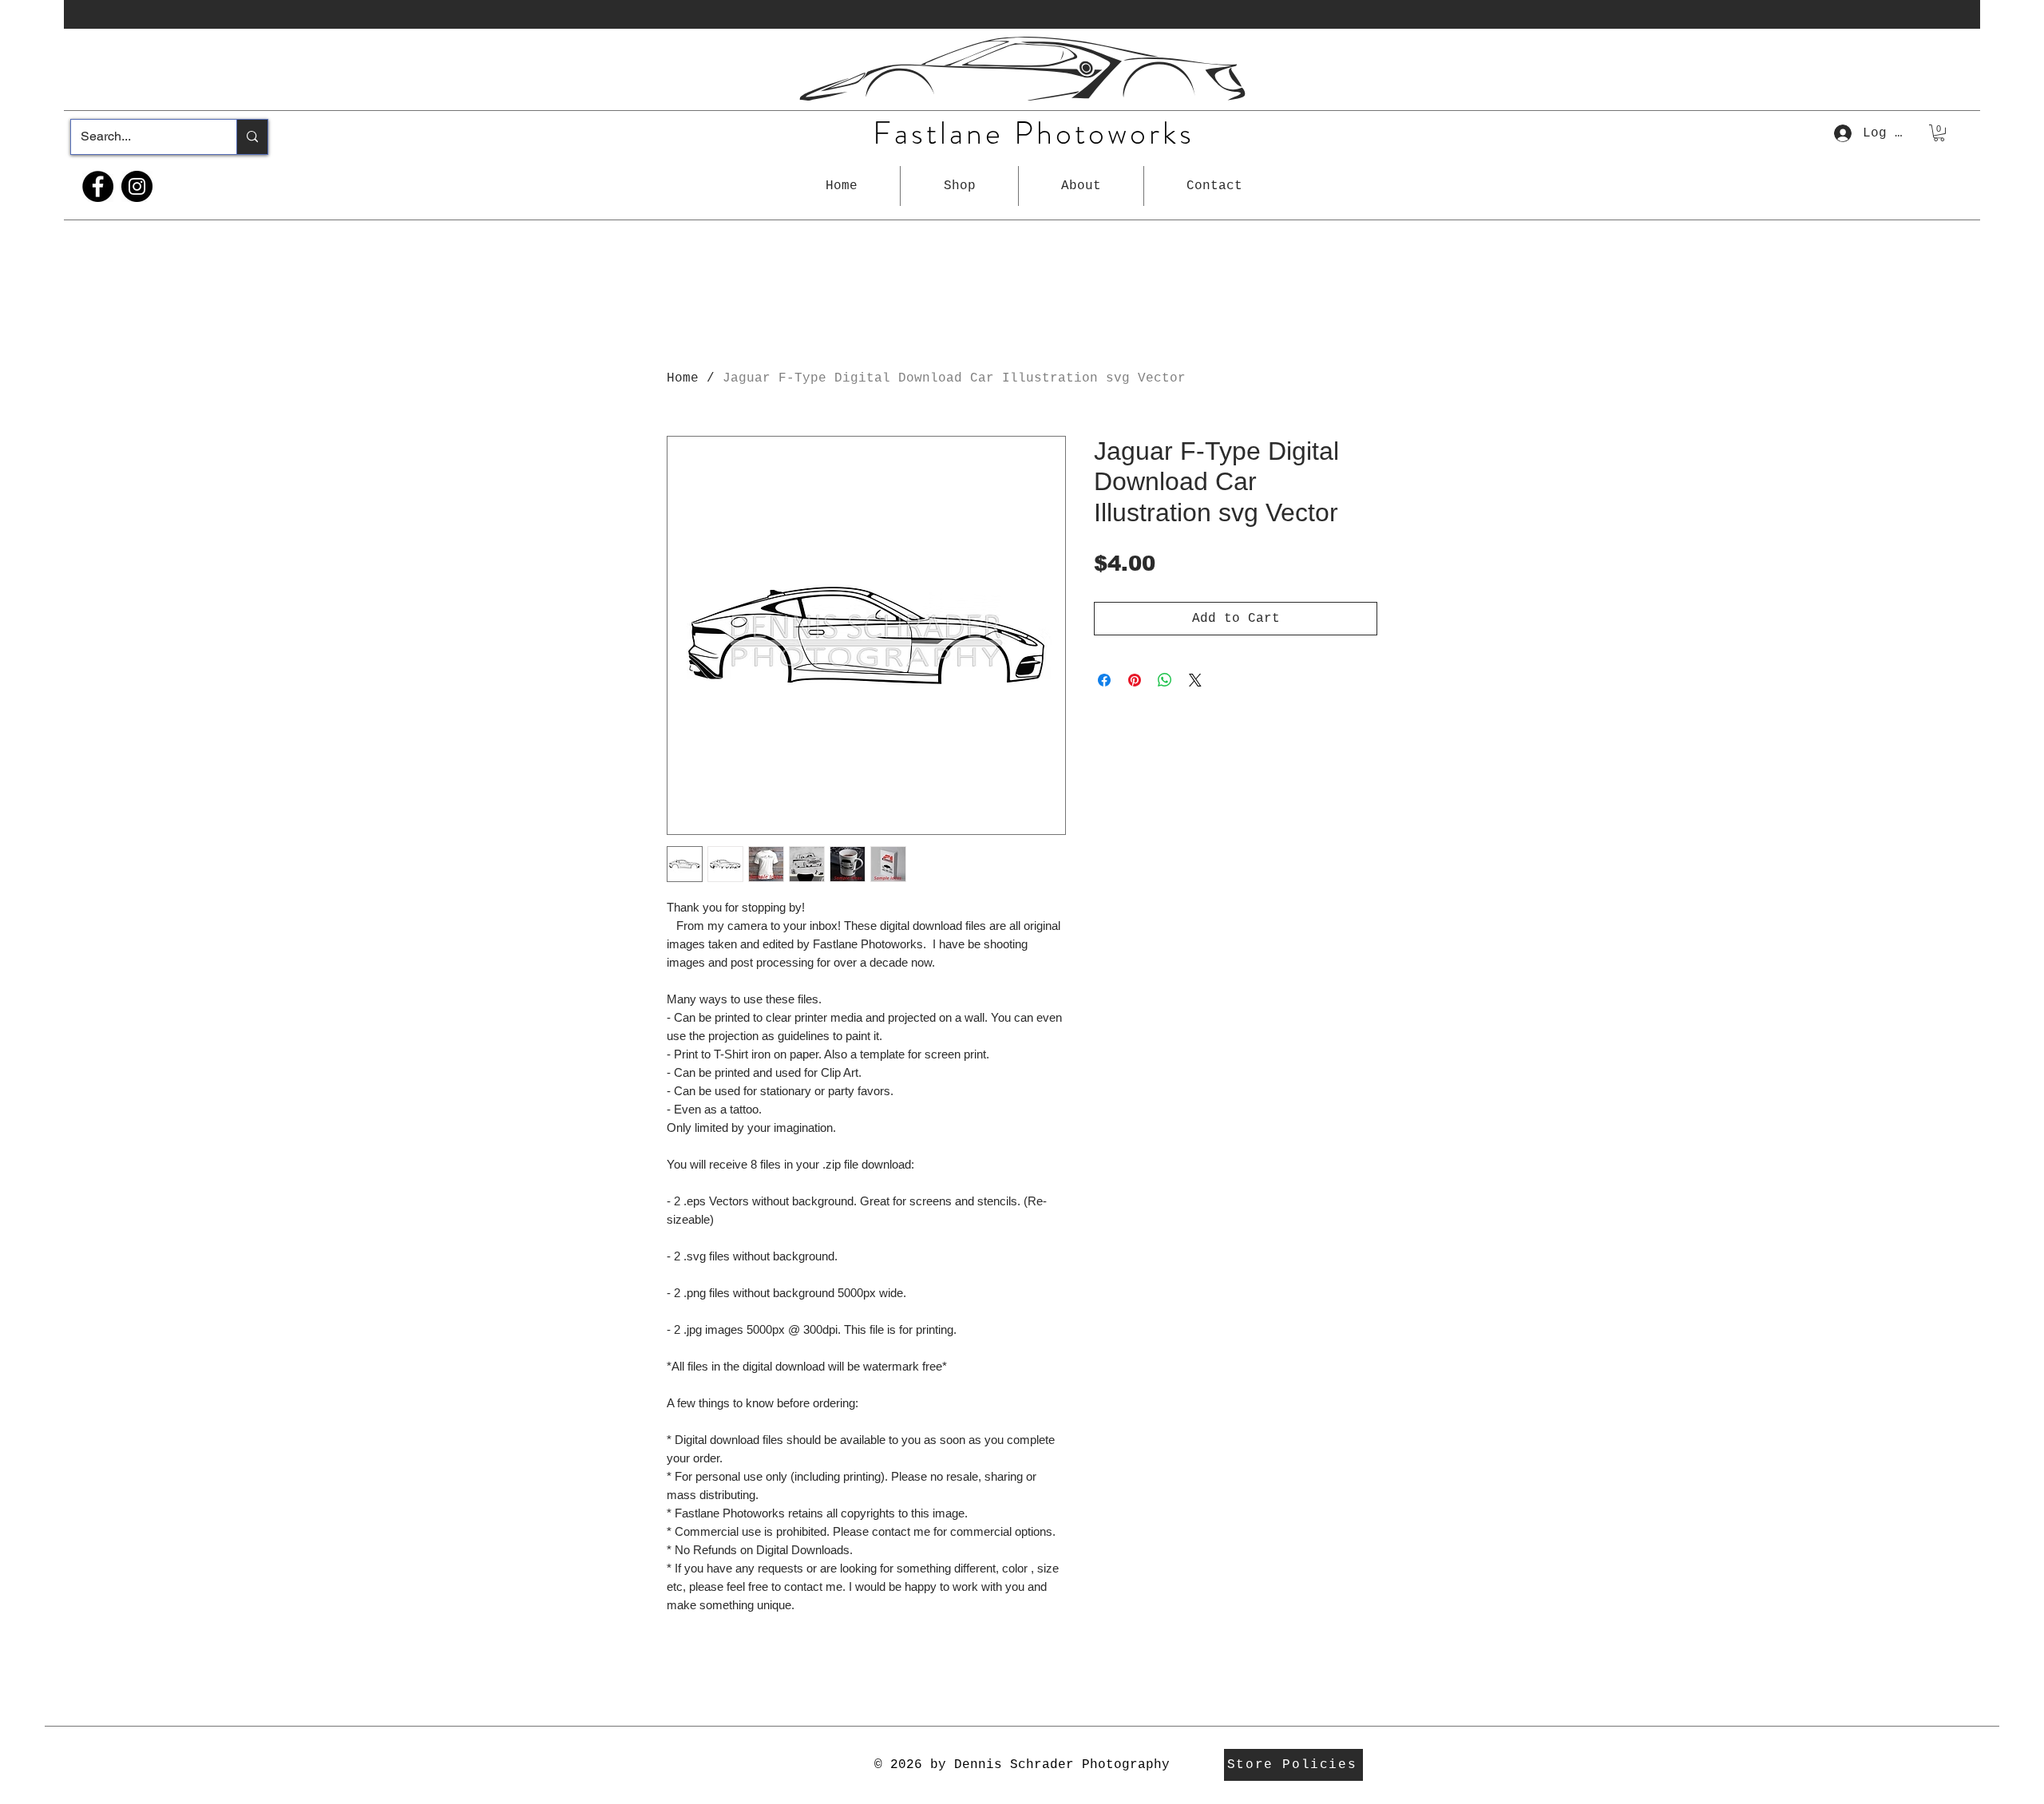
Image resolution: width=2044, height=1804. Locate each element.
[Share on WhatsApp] (1165, 680)
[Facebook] (98, 186)
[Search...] (252, 137)
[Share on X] (1195, 680)
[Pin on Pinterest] (1135, 680)
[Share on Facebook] (1104, 680)
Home (683, 378)
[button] (959, 186)
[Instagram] (137, 186)
